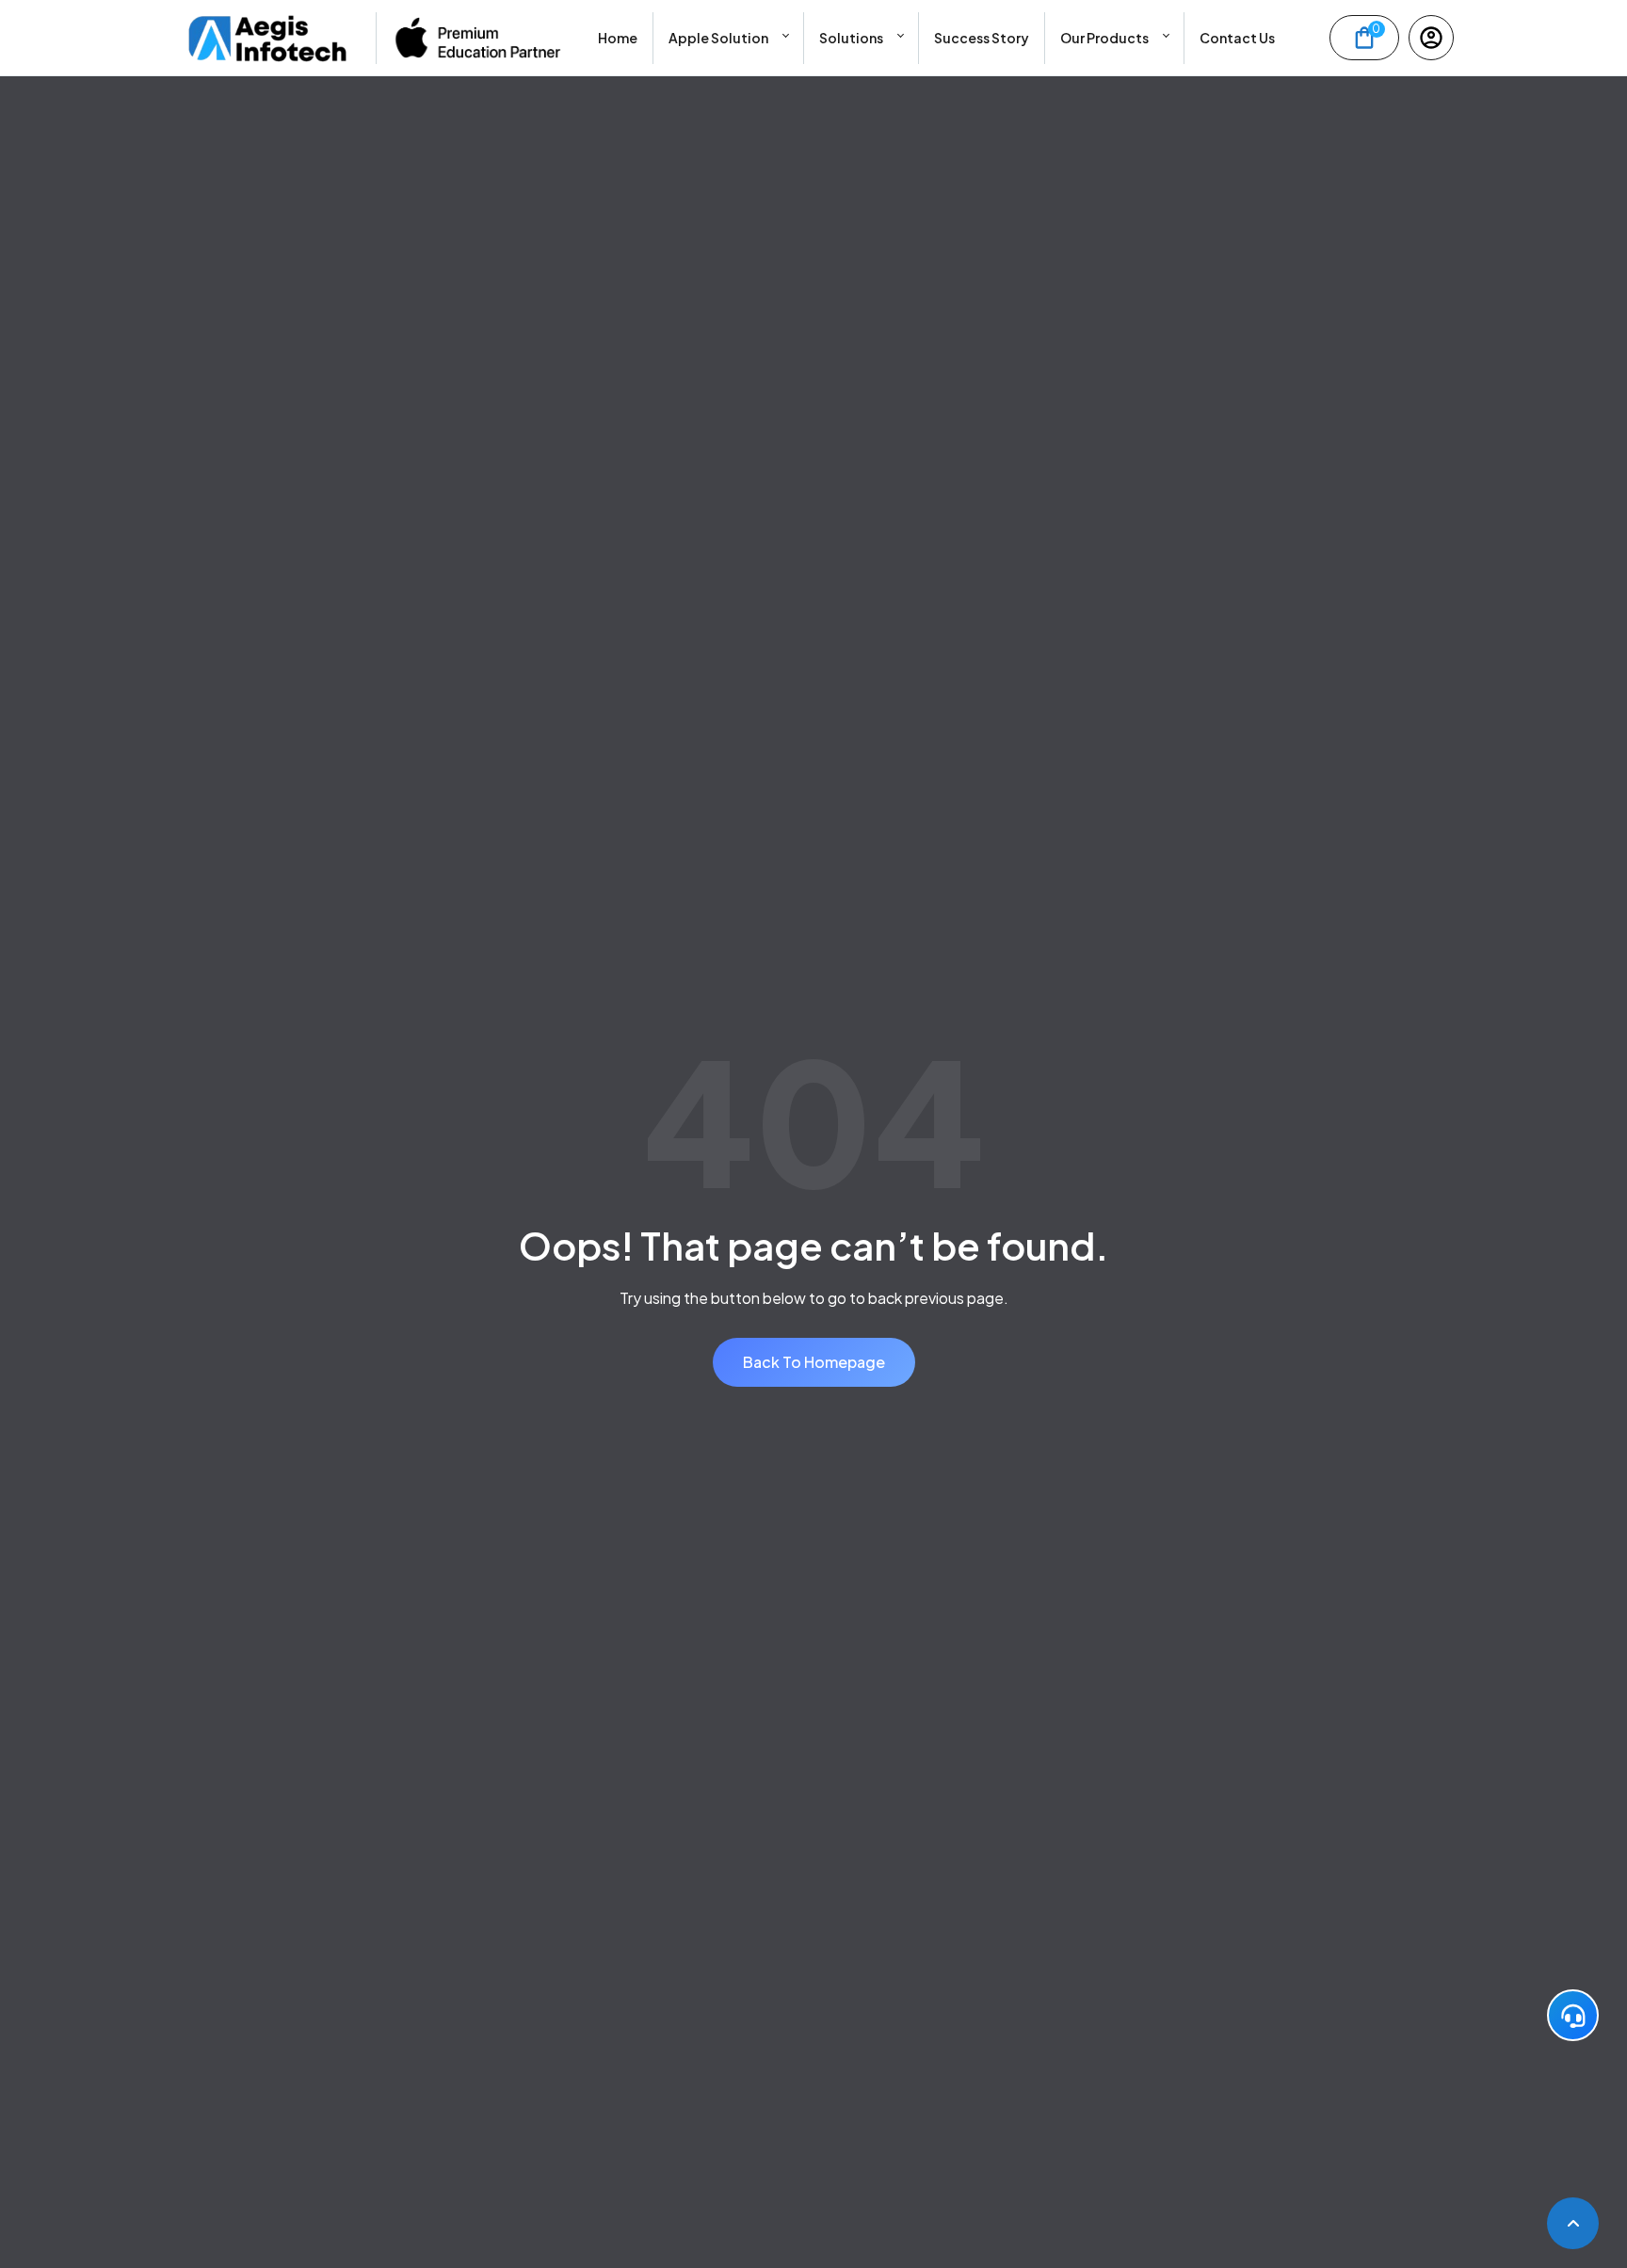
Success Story (982, 38)
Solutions (851, 38)
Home (618, 38)
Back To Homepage (814, 1362)
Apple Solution (718, 38)
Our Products (1104, 38)
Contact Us (1237, 38)
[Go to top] (1573, 2223)
